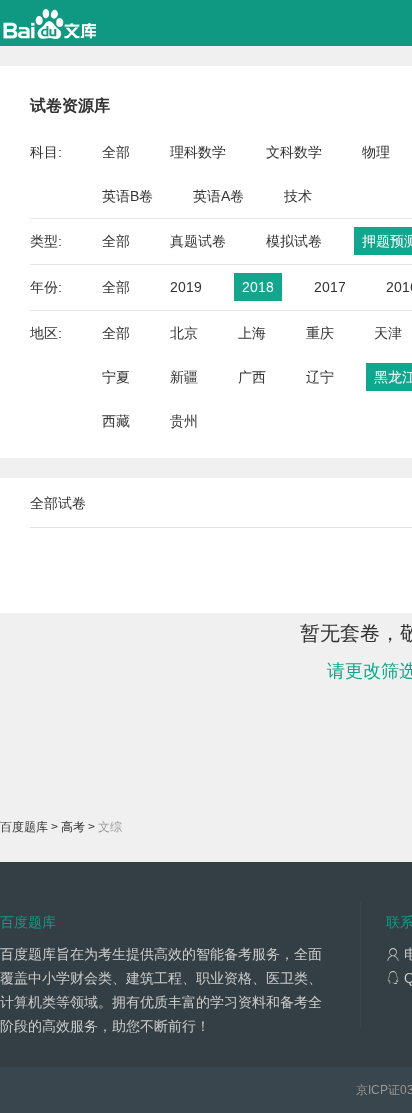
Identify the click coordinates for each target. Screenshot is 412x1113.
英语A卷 (218, 196)
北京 (184, 333)
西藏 (116, 421)
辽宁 (320, 377)
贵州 (184, 421)
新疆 (184, 377)
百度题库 (24, 827)
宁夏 (116, 377)
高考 (73, 827)
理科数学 (198, 152)
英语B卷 (127, 196)
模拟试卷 (294, 241)
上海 (252, 333)
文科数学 (294, 152)
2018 (258, 287)
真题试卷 (198, 241)
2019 (186, 287)
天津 (388, 333)
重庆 (320, 333)
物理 (376, 152)
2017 (330, 287)
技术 (298, 196)
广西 (252, 377)
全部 (116, 152)
